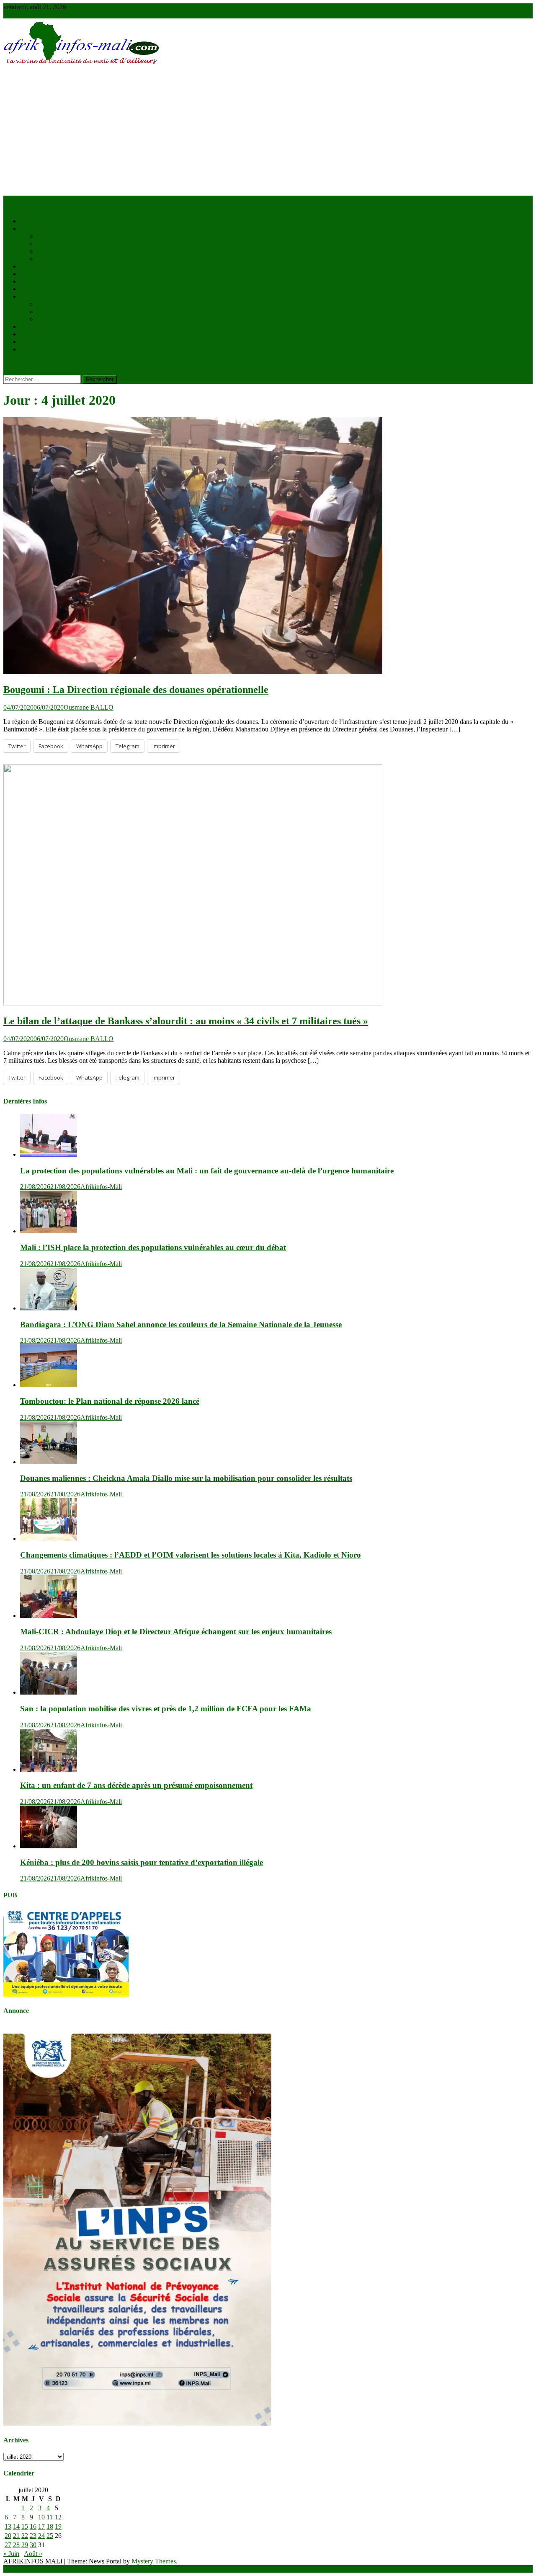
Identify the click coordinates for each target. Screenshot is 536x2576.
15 (25, 2526)
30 (33, 2545)
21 (16, 2536)
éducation (50, 304)
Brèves (29, 266)
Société (30, 296)
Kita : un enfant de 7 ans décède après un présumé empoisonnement (136, 1785)
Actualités (33, 229)
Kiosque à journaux (46, 342)
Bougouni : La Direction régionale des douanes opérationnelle (136, 690)
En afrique (51, 251)
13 (8, 2526)
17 (41, 2526)
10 (41, 2517)
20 (8, 2536)
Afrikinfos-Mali (101, 1187)
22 (25, 2536)
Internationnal (55, 259)
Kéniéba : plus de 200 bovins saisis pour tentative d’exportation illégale (142, 1862)
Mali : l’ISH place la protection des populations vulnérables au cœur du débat (153, 1247)
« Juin (11, 2554)
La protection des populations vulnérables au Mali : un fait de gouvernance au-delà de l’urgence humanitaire (207, 1171)
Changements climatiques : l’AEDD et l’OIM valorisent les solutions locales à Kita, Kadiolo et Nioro (191, 1555)
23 (33, 2536)
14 (16, 2526)
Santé (27, 289)
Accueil (30, 221)
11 (50, 2517)
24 (41, 2536)
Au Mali (48, 244)
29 (25, 2545)
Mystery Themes (154, 2561)
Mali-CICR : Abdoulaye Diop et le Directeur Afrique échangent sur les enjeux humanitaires (176, 1632)
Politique (32, 281)
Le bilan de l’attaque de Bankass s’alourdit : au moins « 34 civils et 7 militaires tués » (186, 1021)
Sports (28, 327)
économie (33, 274)
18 (50, 2526)
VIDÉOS (33, 334)
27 (8, 2545)
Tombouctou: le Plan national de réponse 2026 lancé (110, 1401)
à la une (47, 236)
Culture (47, 311)
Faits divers (52, 319)
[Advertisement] (268, 133)
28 (16, 2545)
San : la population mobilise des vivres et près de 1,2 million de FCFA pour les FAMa (166, 1709)
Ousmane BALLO (89, 707)
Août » (33, 2554)
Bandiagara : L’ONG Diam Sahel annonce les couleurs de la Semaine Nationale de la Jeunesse (181, 1324)
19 (58, 2526)
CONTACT (36, 349)
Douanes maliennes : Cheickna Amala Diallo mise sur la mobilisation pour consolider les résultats (186, 1478)
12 (58, 2517)
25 (50, 2536)
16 (33, 2526)
